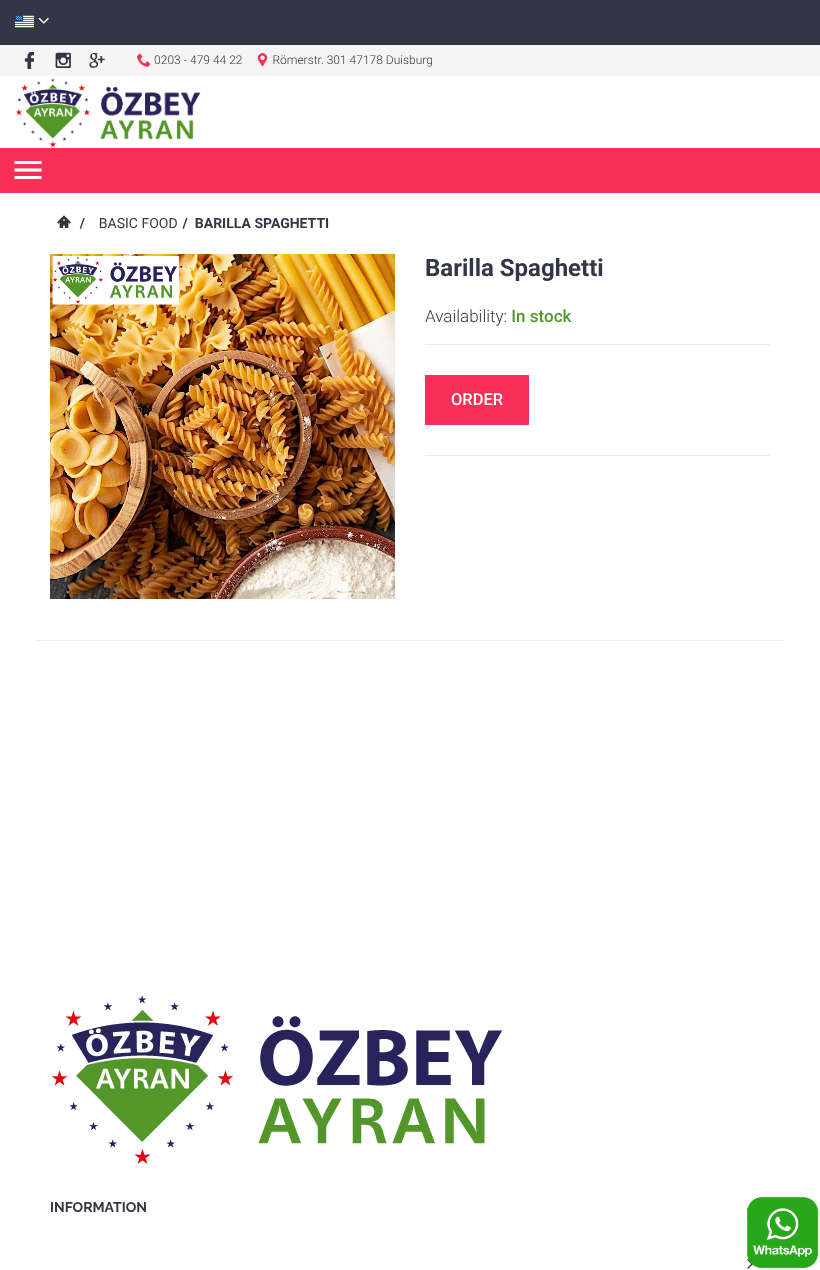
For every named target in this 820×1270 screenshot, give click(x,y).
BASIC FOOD (138, 224)
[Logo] (109, 112)
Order (477, 400)
